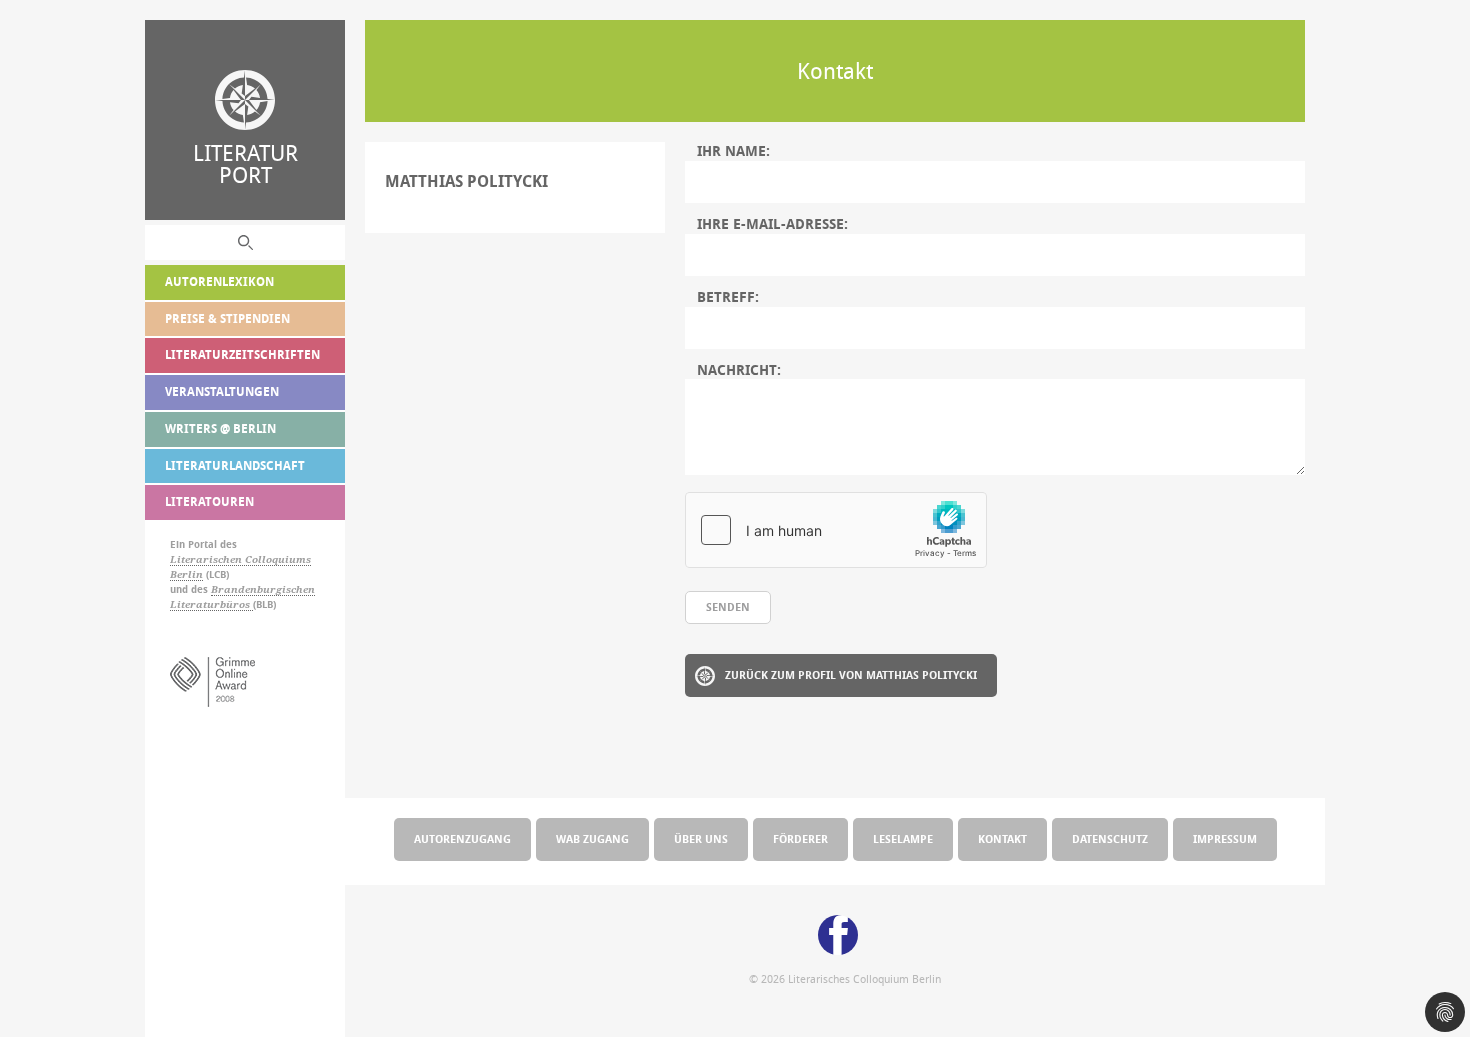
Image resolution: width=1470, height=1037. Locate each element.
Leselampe (903, 838)
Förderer (800, 838)
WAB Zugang (592, 838)
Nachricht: (739, 370)
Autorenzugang (462, 838)
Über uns (701, 838)
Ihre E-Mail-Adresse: (772, 224)
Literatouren (209, 501)
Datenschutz (1110, 838)
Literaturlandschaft (235, 465)
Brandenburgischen (263, 589)
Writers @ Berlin (220, 428)
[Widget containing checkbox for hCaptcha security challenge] (836, 530)
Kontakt (1002, 838)
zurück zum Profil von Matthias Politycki (851, 674)
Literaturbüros (211, 604)
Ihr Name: (733, 151)
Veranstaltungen (222, 391)
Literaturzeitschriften (242, 354)
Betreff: (728, 297)
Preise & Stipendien (227, 318)
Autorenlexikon (219, 281)
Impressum (1225, 838)
